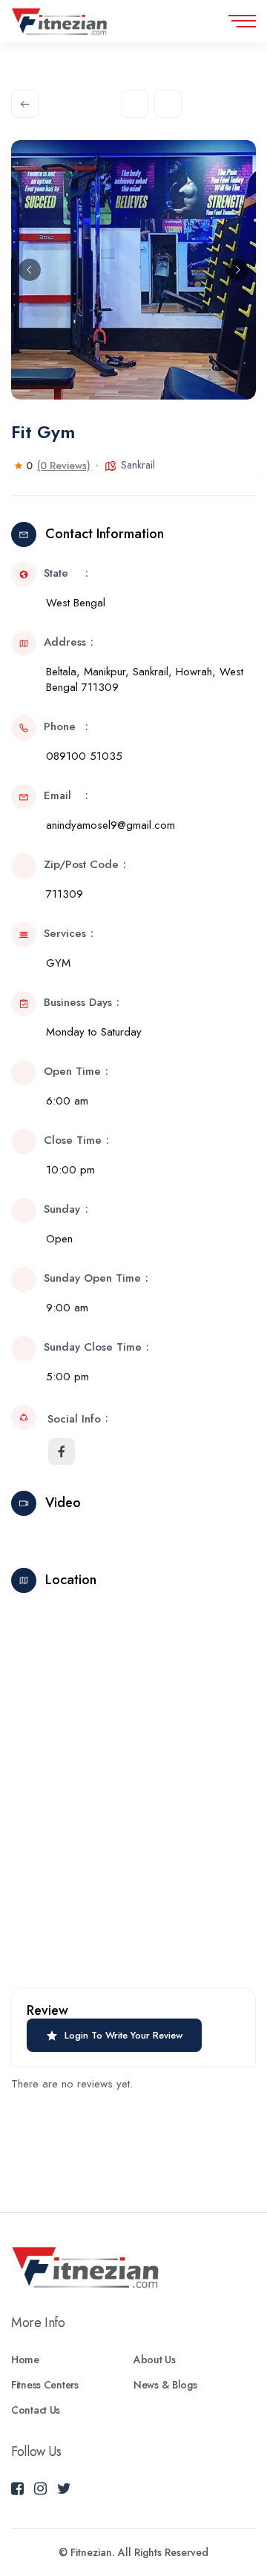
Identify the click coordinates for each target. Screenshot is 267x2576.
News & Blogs (165, 2385)
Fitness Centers (45, 2385)
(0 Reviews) (64, 466)
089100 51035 (84, 756)
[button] (30, 270)
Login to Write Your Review (123, 2035)
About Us (155, 2360)
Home (25, 2360)
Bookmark (168, 104)
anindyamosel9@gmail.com (111, 825)
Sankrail (138, 465)
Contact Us (36, 2410)
